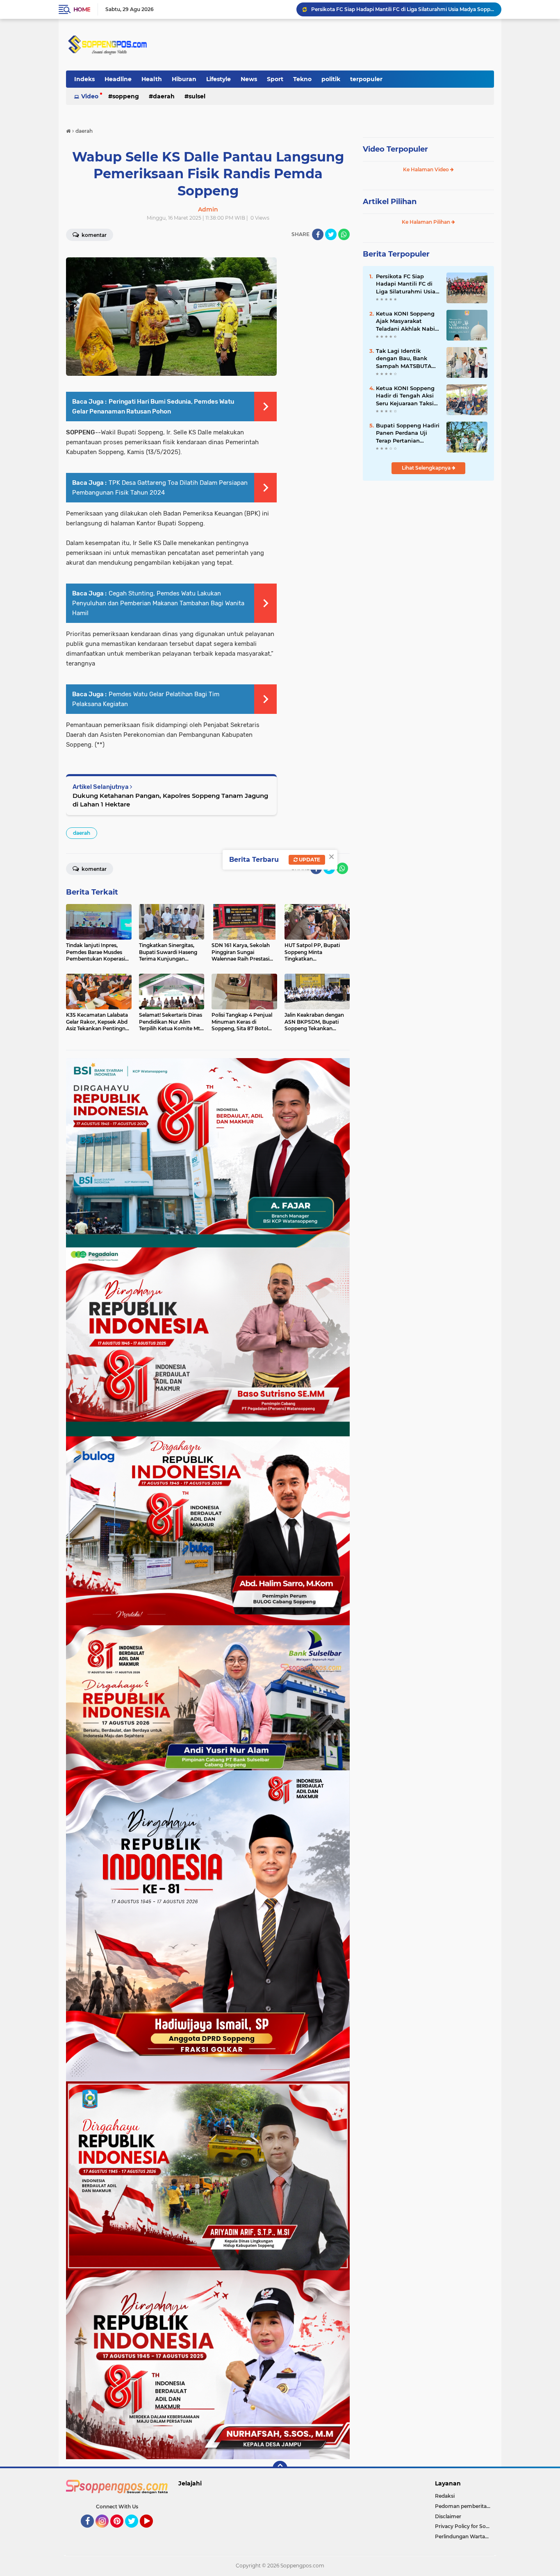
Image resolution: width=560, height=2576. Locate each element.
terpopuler (366, 79)
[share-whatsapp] (344, 234)
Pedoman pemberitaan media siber (464, 2506)
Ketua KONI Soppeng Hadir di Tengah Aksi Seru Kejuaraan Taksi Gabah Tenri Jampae (403, 9)
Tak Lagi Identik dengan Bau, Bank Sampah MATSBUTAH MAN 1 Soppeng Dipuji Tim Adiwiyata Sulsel (407, 359)
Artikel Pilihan (390, 202)
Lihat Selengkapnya (427, 468)
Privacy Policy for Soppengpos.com (464, 2526)
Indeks (84, 79)
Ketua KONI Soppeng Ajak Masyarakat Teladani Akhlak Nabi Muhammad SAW (405, 321)
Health (152, 79)
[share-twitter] (331, 234)
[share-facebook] (318, 234)
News (249, 79)
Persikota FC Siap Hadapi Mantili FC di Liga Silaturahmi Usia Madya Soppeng (406, 284)
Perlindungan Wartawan (464, 2536)
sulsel (197, 96)
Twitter (135, 2531)
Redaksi (445, 2496)
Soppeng (126, 96)
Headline (118, 79)
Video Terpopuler (395, 149)
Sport (275, 79)
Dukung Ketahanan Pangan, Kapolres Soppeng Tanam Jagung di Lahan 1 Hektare (170, 800)
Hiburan (184, 79)
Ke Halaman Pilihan (427, 222)
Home (82, 9)
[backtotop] (280, 2468)
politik (331, 79)
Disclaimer (448, 2516)
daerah (164, 96)
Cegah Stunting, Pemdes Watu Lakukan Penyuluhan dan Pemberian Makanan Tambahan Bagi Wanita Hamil (158, 603)
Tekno (302, 79)
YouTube (152, 2531)
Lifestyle (219, 79)
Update (309, 860)
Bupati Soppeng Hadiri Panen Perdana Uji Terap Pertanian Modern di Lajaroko (408, 433)
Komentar (93, 235)
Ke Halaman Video (427, 169)
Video (90, 96)
